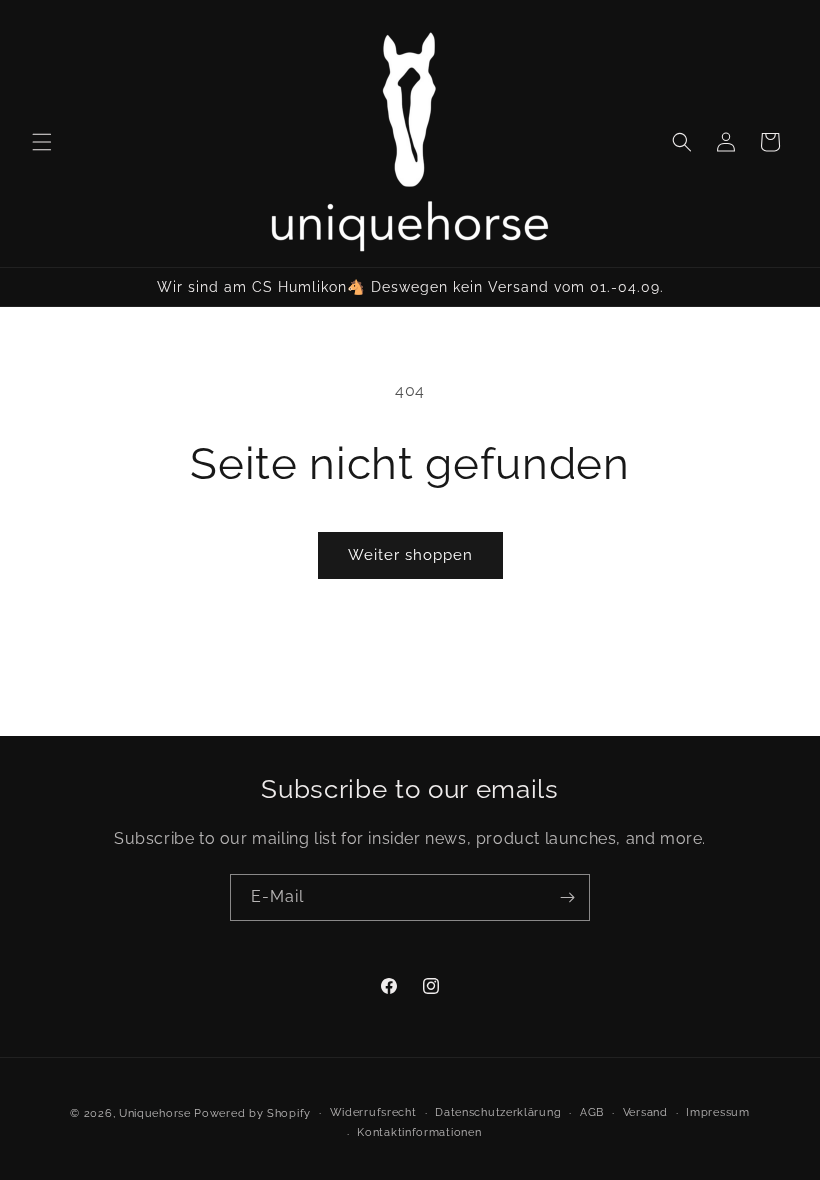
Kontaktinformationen (419, 1132)
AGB (592, 1112)
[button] (42, 142)
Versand (645, 1112)
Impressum (717, 1112)
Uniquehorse (156, 1113)
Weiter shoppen (410, 555)
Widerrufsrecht (373, 1112)
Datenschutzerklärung (498, 1112)
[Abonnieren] (567, 897)
